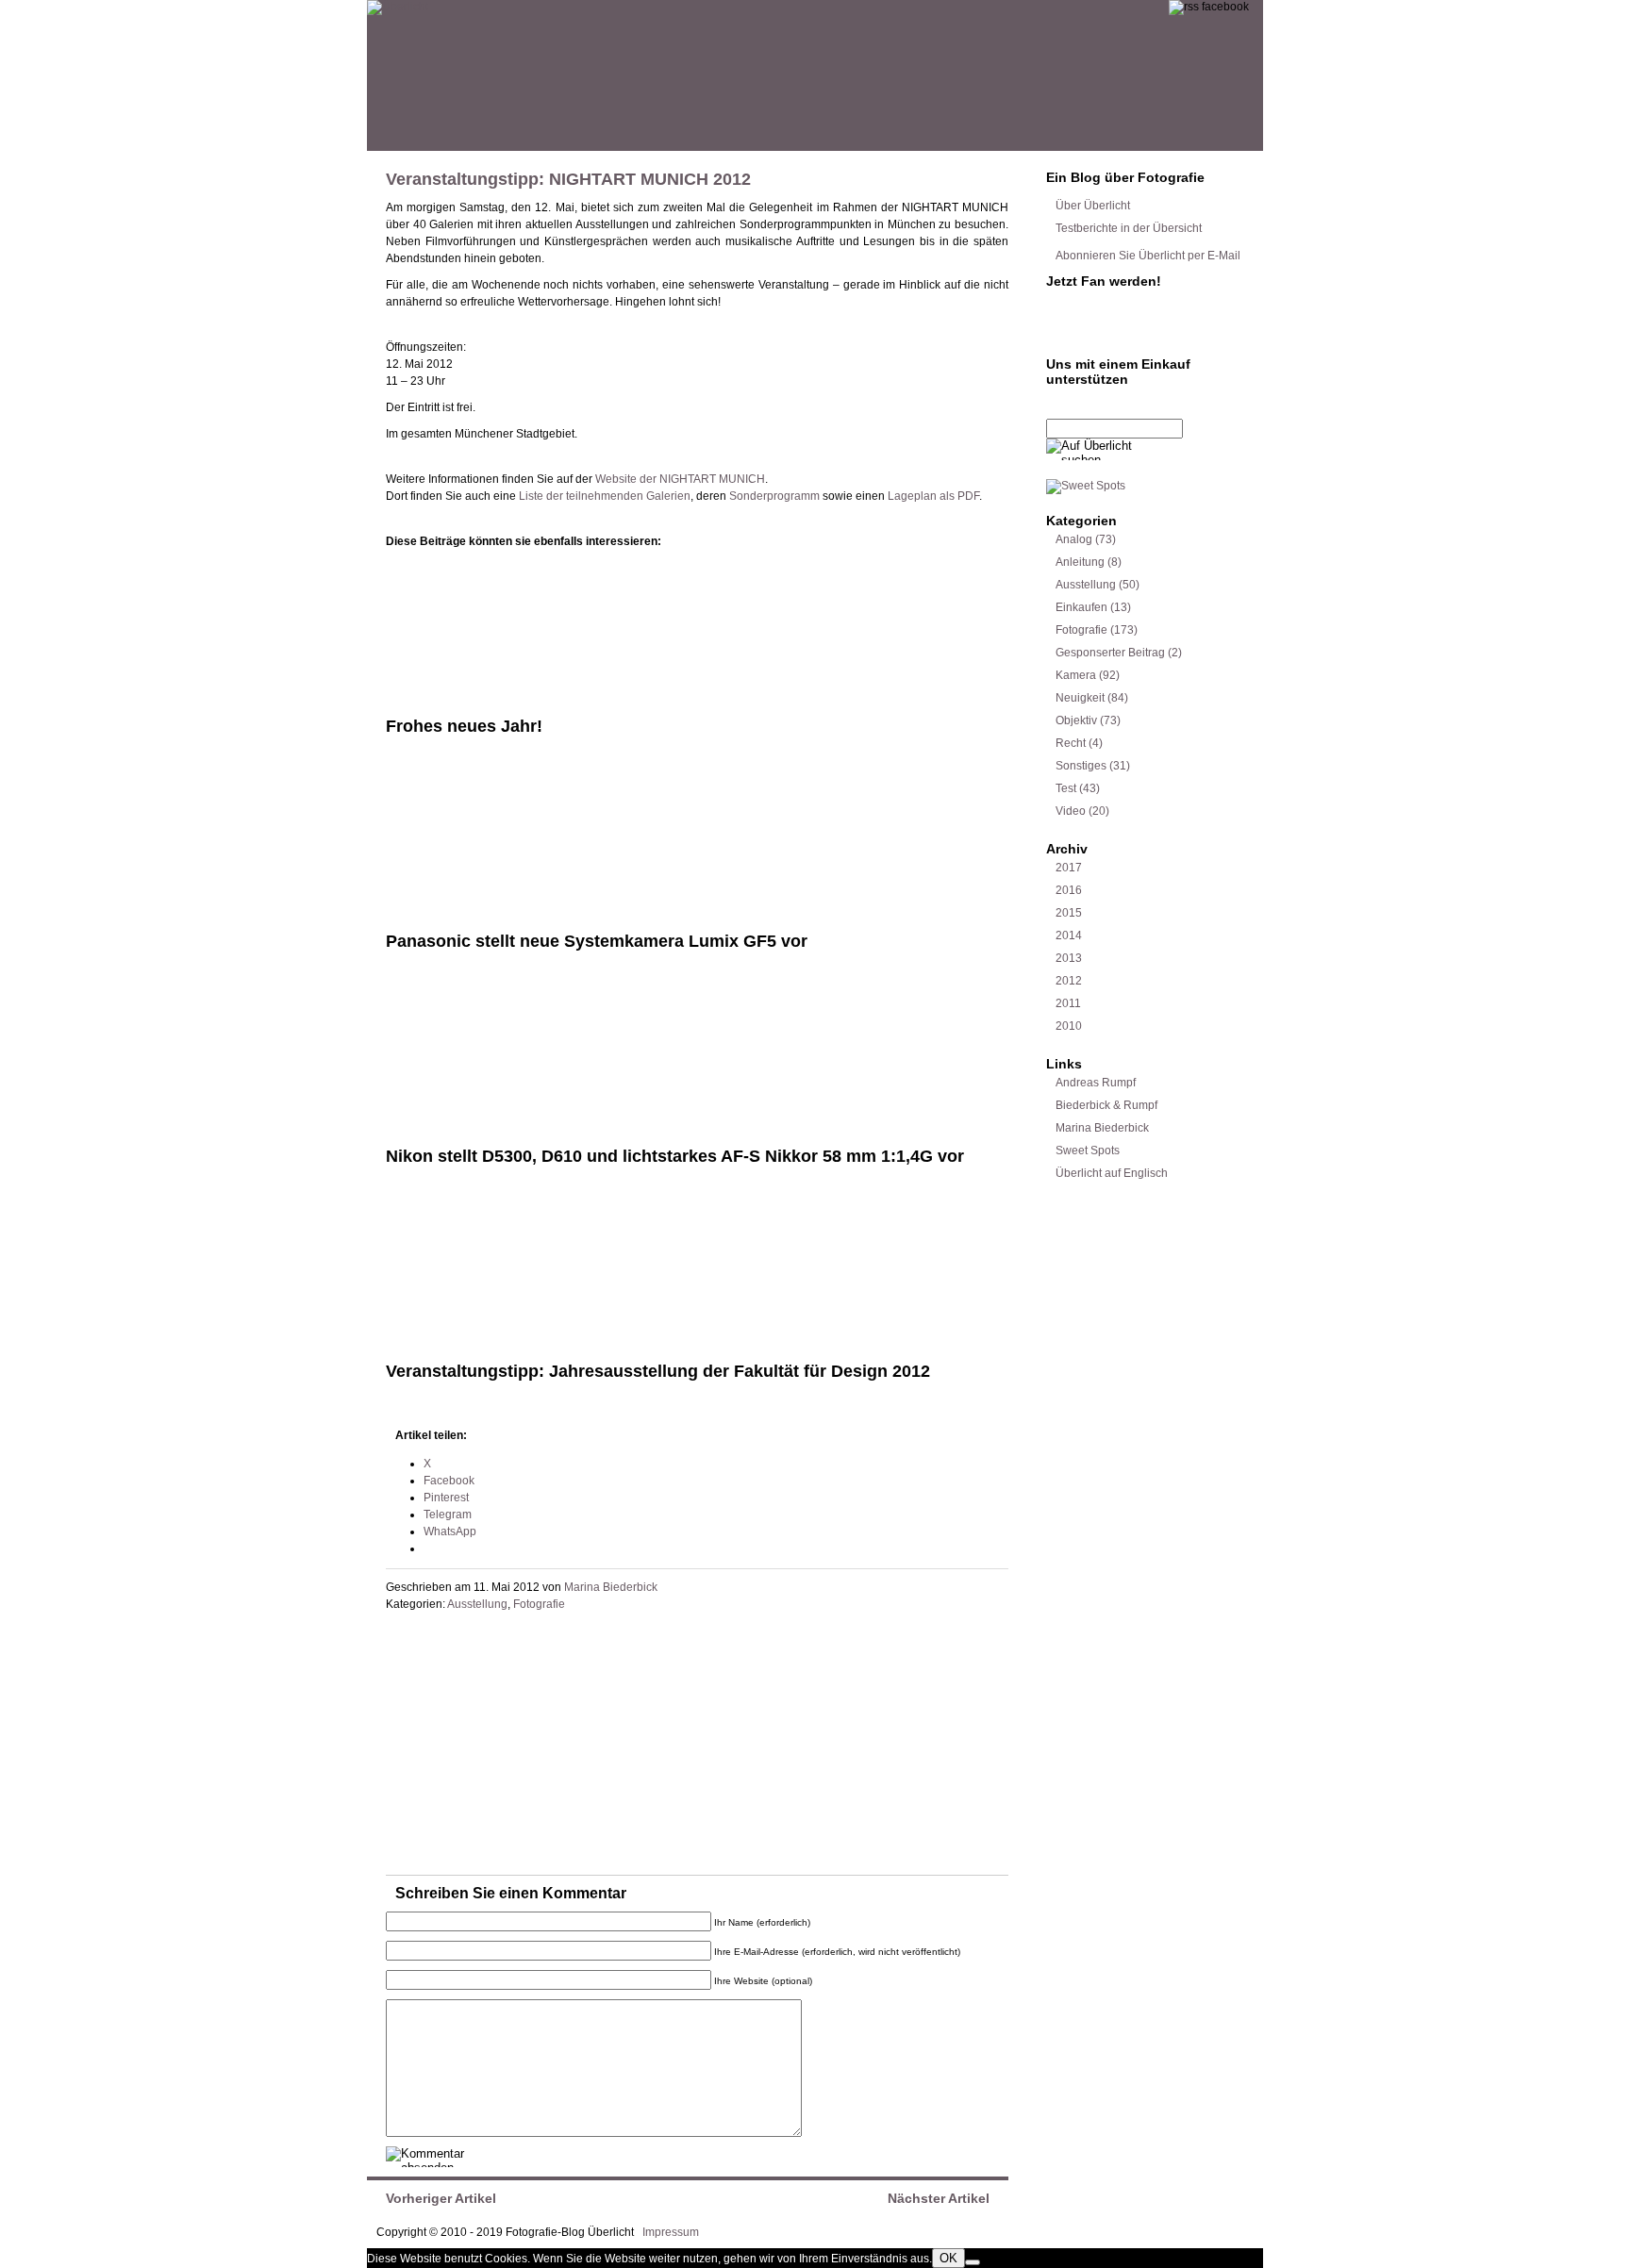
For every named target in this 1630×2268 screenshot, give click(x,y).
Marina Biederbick (611, 1587)
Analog (1074, 539)
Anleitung (1080, 562)
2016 (1069, 890)
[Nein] (973, 2262)
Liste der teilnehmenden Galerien (605, 496)
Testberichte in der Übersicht (1129, 228)
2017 (1069, 868)
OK (948, 2258)
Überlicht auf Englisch (1112, 1173)
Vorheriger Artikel (441, 2198)
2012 (1069, 981)
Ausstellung (477, 1604)
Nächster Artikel (939, 2198)
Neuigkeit (1080, 698)
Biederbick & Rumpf (1106, 1105)
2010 (1069, 1026)
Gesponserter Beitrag (1110, 653)
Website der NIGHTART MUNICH (680, 479)
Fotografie (539, 1604)
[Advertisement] (527, 1747)
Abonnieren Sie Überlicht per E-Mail (1148, 256)
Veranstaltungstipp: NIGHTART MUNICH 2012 (568, 179)
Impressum (671, 2232)
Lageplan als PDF (933, 496)
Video (1071, 811)
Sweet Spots (1088, 1151)
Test (1066, 788)
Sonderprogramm (774, 496)
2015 (1069, 913)
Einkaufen (1081, 607)
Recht (1071, 743)
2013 (1069, 958)
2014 (1069, 935)
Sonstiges (1081, 766)
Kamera (1076, 675)
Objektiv (1076, 720)
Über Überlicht (1093, 206)
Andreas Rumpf (1096, 1083)
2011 (1068, 1003)
